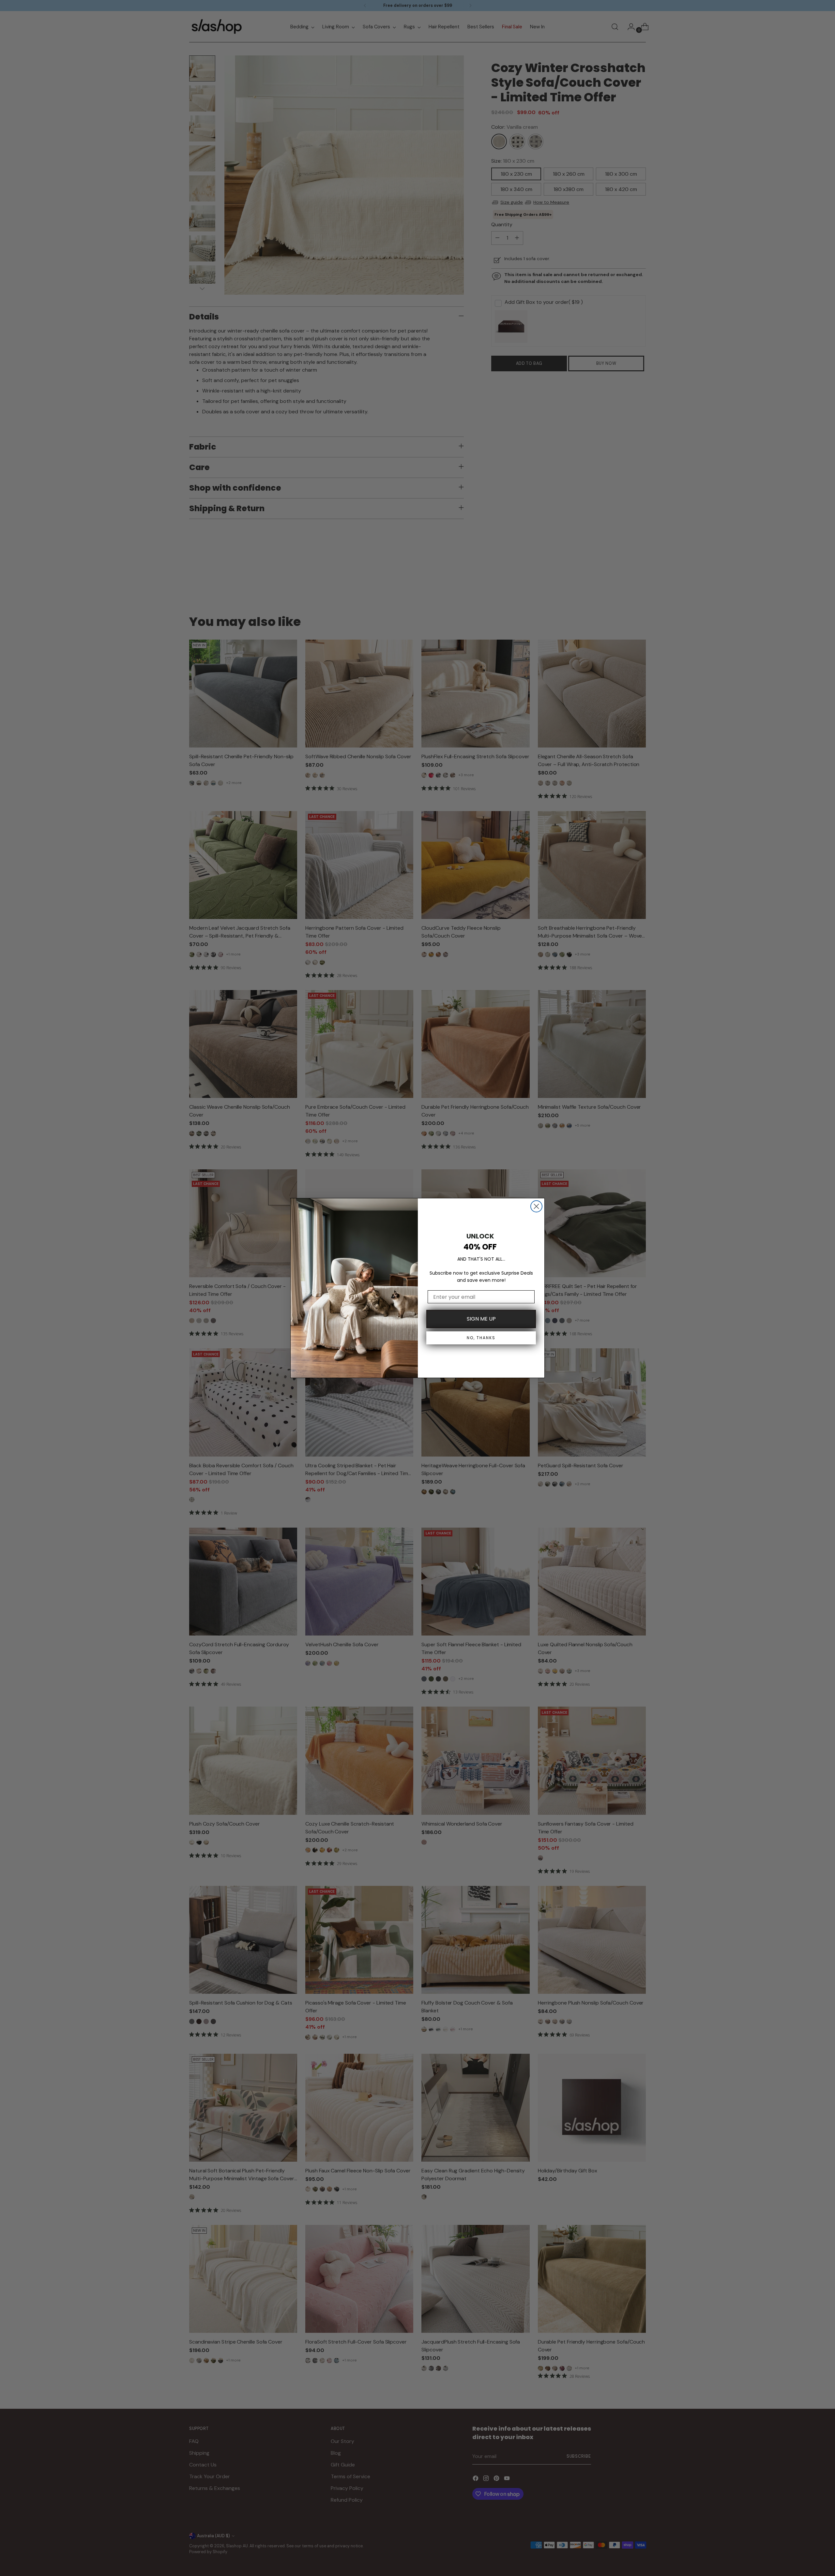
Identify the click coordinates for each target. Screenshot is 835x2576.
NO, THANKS (481, 1338)
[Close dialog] (536, 1206)
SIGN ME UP (481, 1319)
